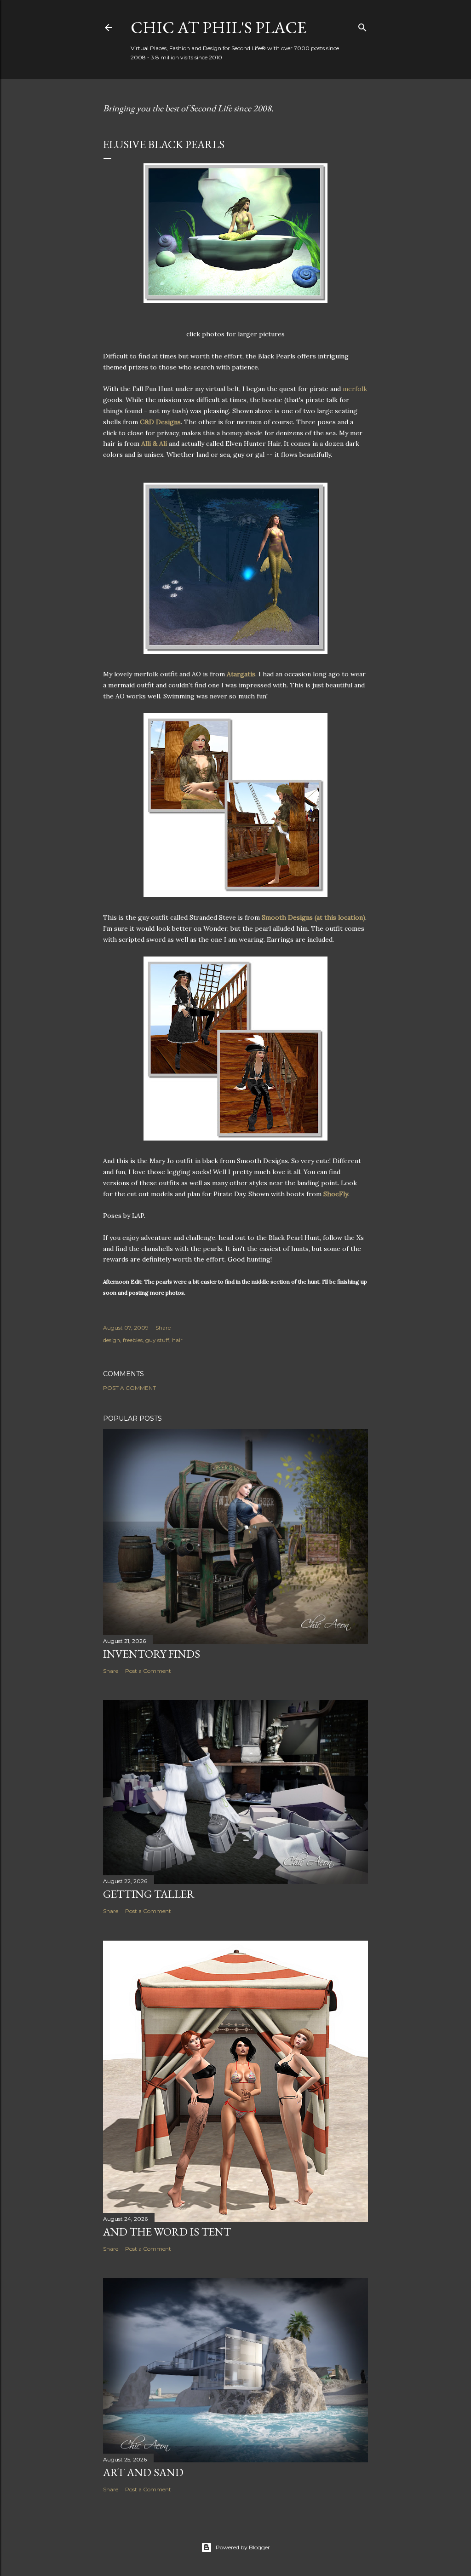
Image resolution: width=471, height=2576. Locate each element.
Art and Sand (143, 2472)
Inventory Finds (152, 1654)
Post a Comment (129, 1388)
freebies (133, 1340)
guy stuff (157, 1340)
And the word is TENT (167, 2232)
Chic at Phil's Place (218, 27)
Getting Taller (149, 1894)
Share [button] (163, 1328)
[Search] (362, 26)
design (112, 1340)
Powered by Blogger (243, 2547)
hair (177, 1340)
